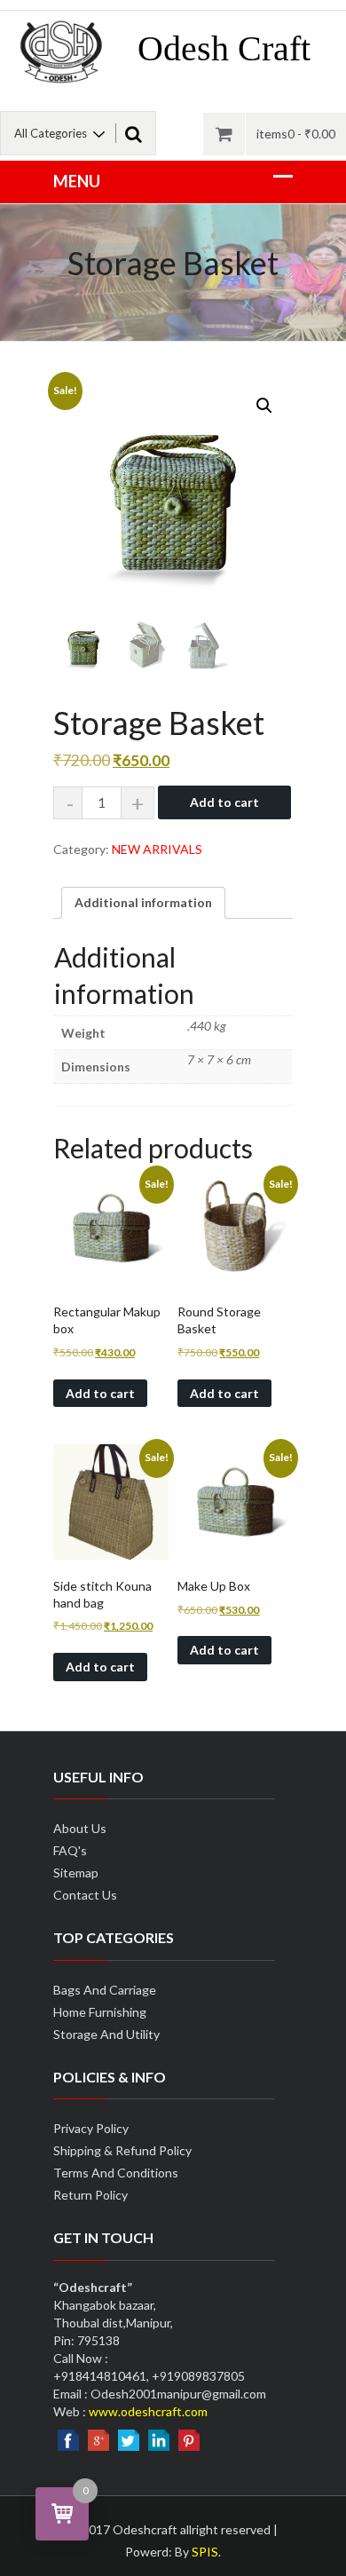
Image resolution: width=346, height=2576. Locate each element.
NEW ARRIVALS (157, 849)
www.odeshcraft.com (148, 2411)
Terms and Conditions (116, 2173)
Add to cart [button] (100, 1393)
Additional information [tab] (143, 902)
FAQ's (70, 1850)
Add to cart (224, 802)
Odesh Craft (224, 48)
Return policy (90, 2195)
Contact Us (85, 1895)
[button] (264, 406)
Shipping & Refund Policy (122, 2150)
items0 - (296, 134)
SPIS (205, 2552)
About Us (80, 1828)
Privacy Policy (91, 2128)
